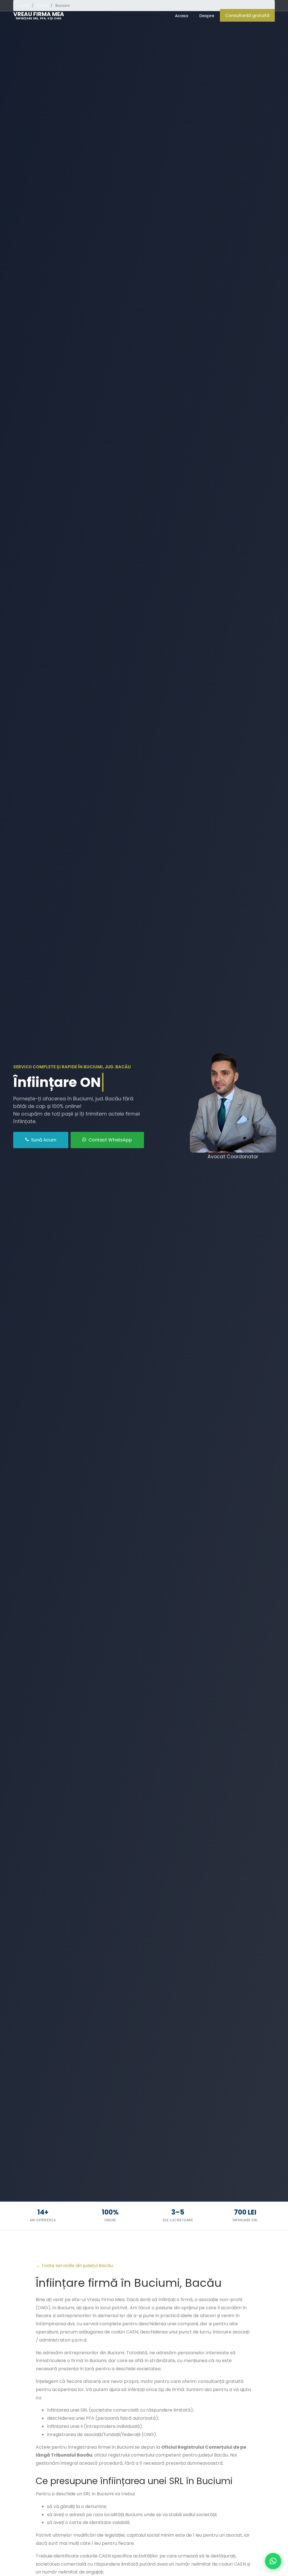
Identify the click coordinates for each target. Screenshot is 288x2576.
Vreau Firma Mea (39, 15)
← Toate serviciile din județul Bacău (74, 2266)
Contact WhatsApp (110, 1140)
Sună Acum (43, 1140)
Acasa (182, 16)
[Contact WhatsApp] (273, 2561)
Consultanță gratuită (247, 15)
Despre (207, 16)
